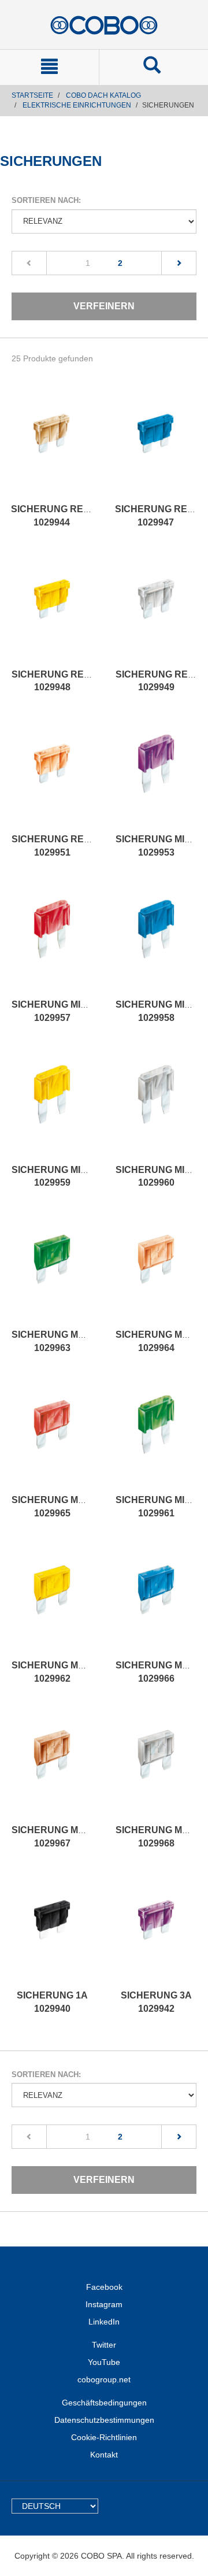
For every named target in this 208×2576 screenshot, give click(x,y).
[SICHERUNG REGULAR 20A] (52, 610)
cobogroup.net (104, 2379)
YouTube (104, 2362)
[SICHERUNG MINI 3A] (156, 775)
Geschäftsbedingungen (104, 2403)
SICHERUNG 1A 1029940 (52, 2002)
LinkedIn (104, 2322)
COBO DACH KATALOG (103, 95)
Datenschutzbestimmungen (104, 2420)
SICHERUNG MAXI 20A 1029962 (62, 1672)
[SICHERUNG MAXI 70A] (52, 1766)
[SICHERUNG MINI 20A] (52, 1106)
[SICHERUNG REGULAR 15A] (155, 445)
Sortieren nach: (46, 200)
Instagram (104, 2304)
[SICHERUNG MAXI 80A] (156, 1766)
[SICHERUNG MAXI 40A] (156, 1271)
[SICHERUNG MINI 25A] (156, 1106)
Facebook (104, 2287)
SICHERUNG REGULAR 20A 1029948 (74, 681)
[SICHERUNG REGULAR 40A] (52, 775)
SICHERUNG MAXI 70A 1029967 (62, 1837)
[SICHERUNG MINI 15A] (156, 941)
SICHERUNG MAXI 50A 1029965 (62, 1507)
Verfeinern (104, 306)
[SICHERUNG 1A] (52, 1931)
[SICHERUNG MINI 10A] (52, 941)
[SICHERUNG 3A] (156, 1931)
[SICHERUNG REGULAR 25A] (156, 610)
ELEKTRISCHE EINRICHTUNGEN (77, 105)
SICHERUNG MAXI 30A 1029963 (62, 1341)
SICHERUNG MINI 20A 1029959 (60, 1176)
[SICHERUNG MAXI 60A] (156, 1601)
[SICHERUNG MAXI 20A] (52, 1601)
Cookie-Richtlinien (104, 2437)
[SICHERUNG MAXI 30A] (52, 1271)
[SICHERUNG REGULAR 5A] (51, 445)
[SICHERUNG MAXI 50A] (52, 1436)
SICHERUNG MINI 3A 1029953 (162, 846)
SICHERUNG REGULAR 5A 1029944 (71, 516)
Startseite (32, 95)
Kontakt (104, 2455)
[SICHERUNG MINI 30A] (156, 1436)
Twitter (104, 2345)
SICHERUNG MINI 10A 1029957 (60, 1011)
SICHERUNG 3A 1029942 (156, 2002)
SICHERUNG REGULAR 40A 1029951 (74, 846)
